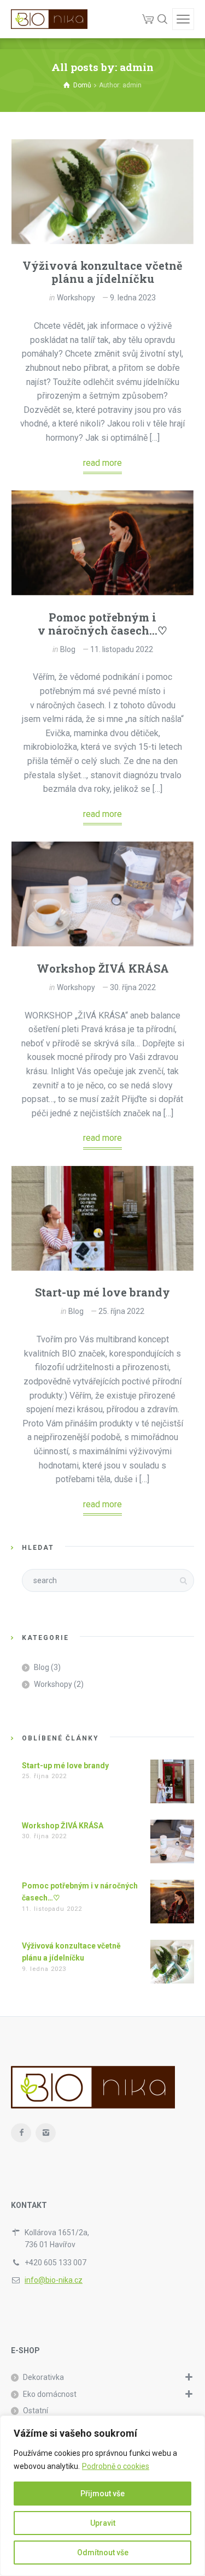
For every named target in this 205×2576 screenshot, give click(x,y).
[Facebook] (21, 2133)
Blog (68, 649)
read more (102, 463)
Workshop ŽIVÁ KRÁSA (103, 968)
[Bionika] (49, 19)
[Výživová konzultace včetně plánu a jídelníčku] (102, 192)
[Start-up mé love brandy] (102, 1218)
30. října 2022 (133, 987)
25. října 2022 (121, 1311)
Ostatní (36, 2411)
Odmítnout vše (103, 2553)
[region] (102, 2496)
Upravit (103, 2523)
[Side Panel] (183, 19)
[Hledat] (162, 19)
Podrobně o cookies (116, 2466)
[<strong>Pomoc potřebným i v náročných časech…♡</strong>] (102, 543)
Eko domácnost (50, 2394)
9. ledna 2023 (133, 298)
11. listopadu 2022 (122, 649)
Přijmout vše (102, 2494)
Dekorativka (43, 2377)
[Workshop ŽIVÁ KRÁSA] (102, 894)
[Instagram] (46, 2133)
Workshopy (76, 298)
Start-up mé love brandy (102, 1292)
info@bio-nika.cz (54, 2280)
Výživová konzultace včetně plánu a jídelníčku (102, 272)
